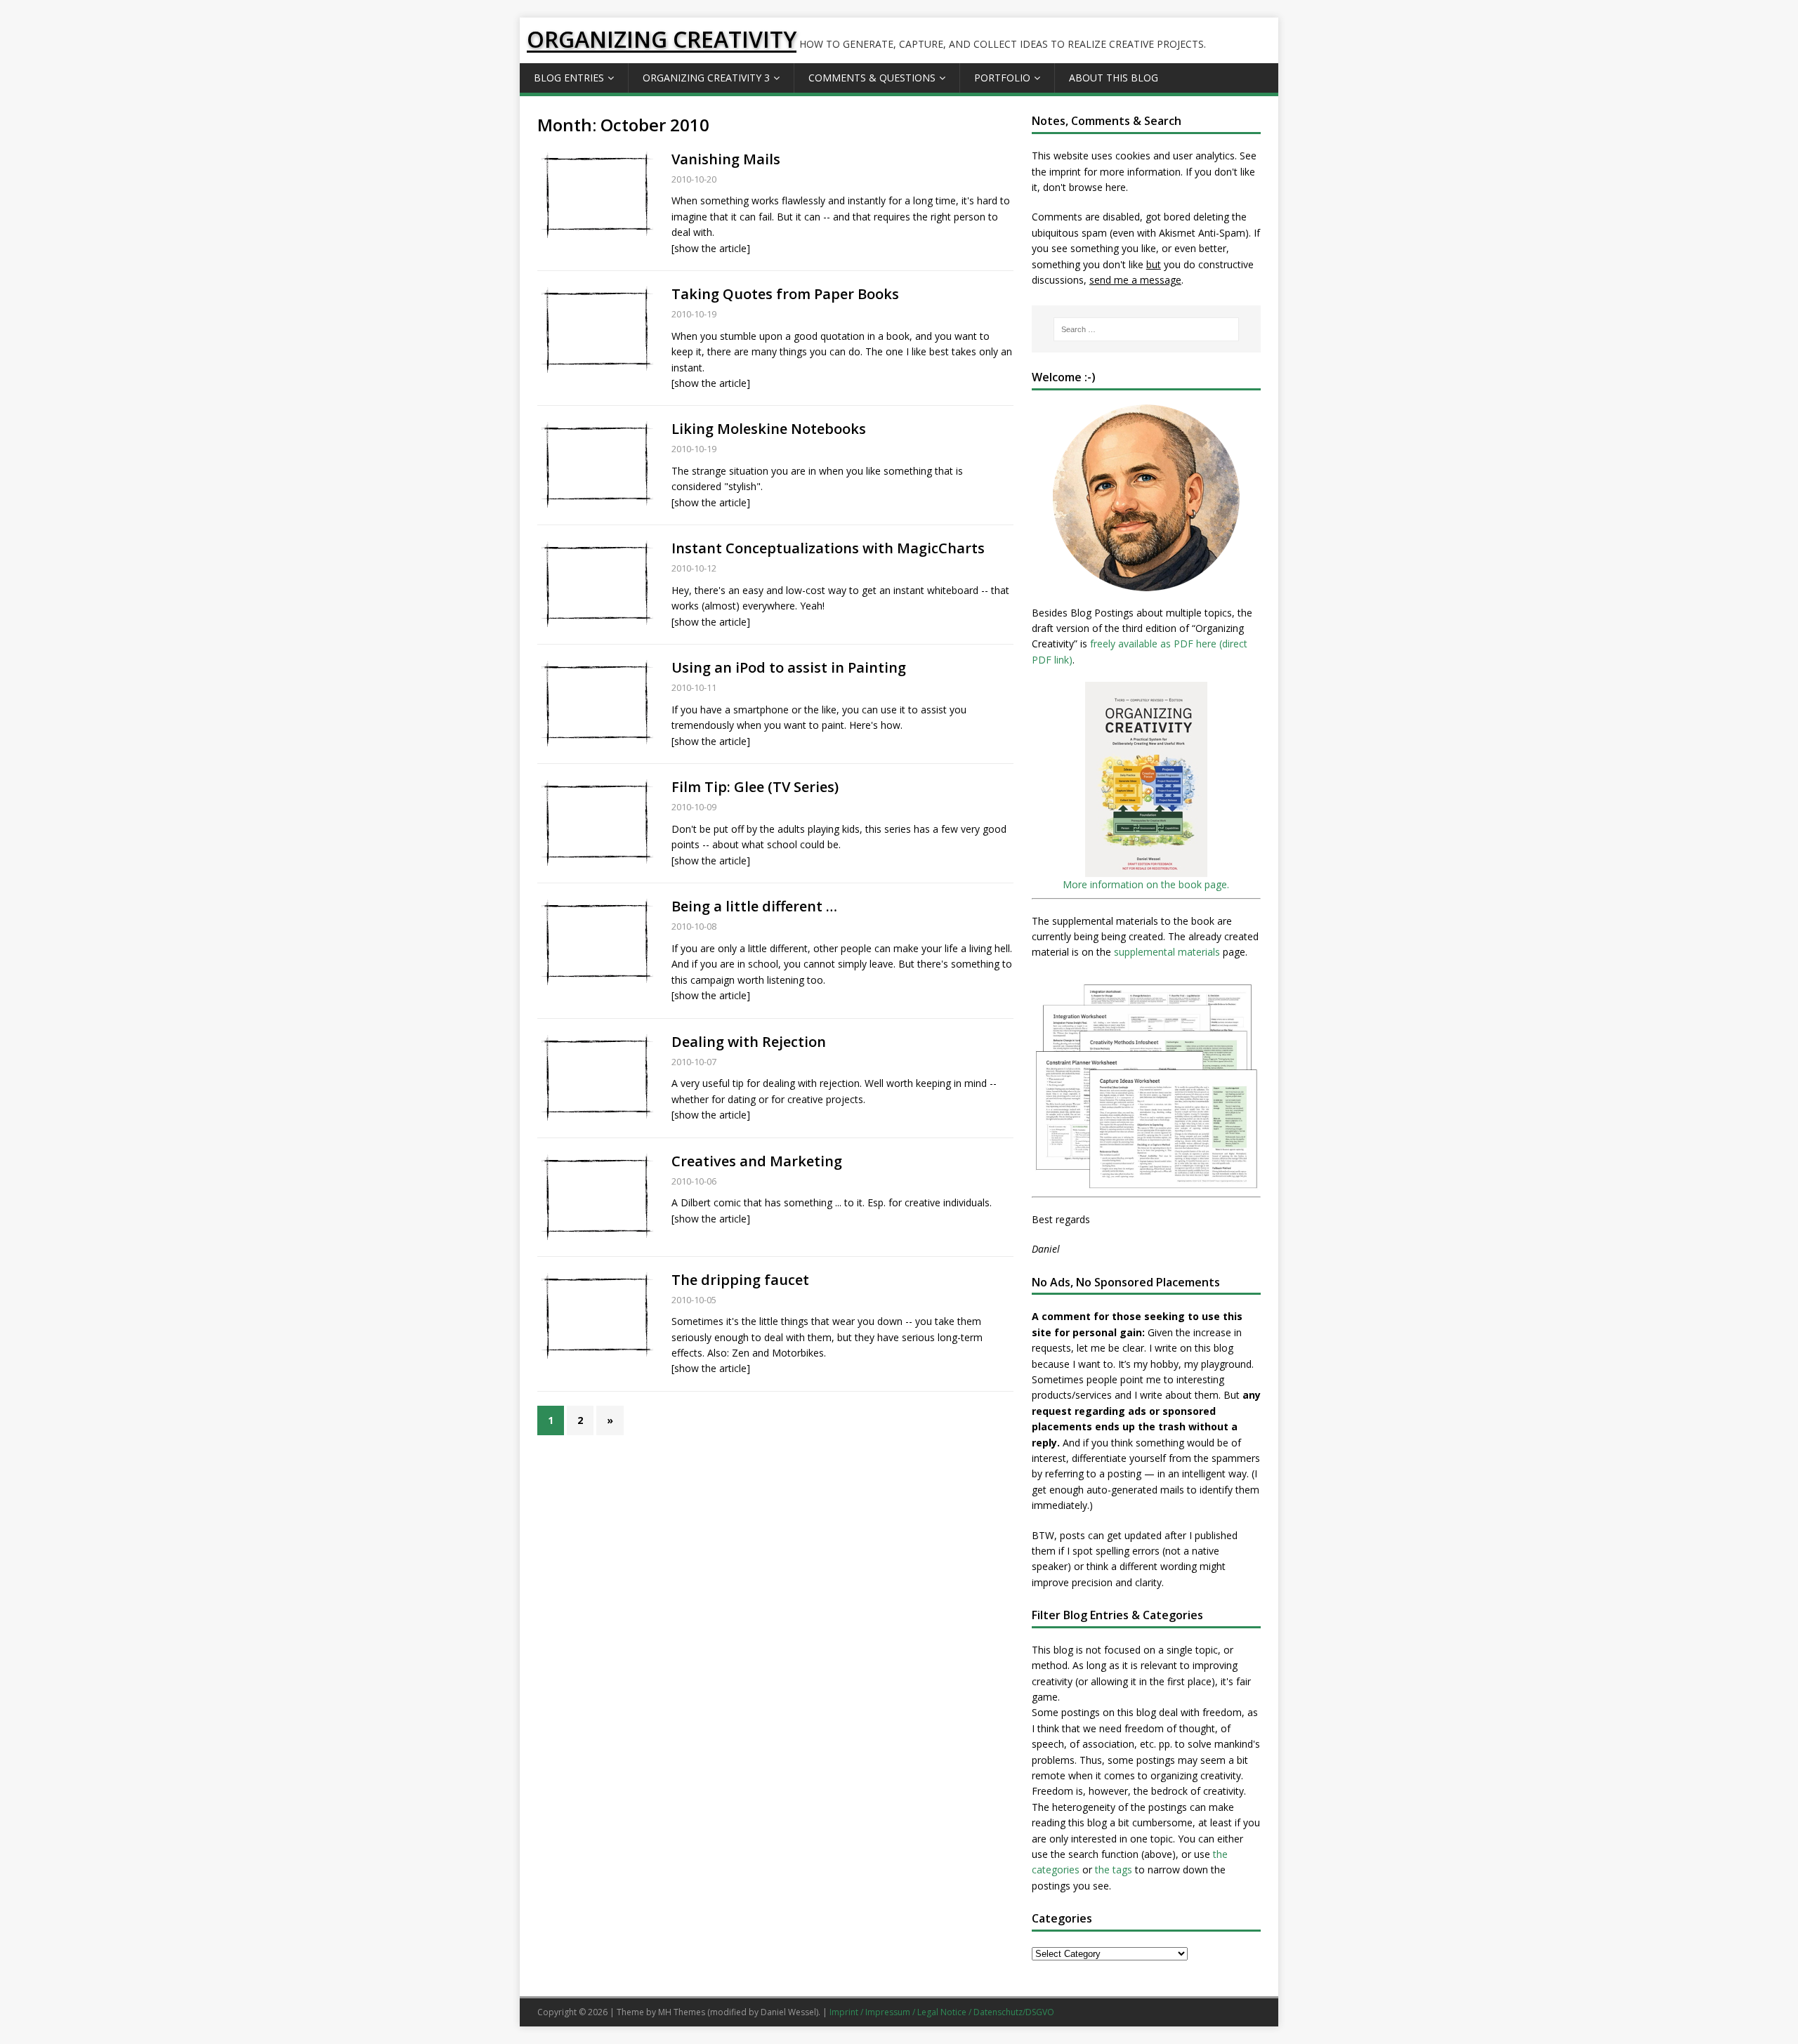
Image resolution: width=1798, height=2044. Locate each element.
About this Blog (1114, 78)
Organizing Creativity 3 (706, 78)
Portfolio (1002, 78)
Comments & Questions (872, 78)
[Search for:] (1146, 329)
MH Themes (682, 2012)
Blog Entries (569, 78)
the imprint (1056, 172)
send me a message (1135, 280)
